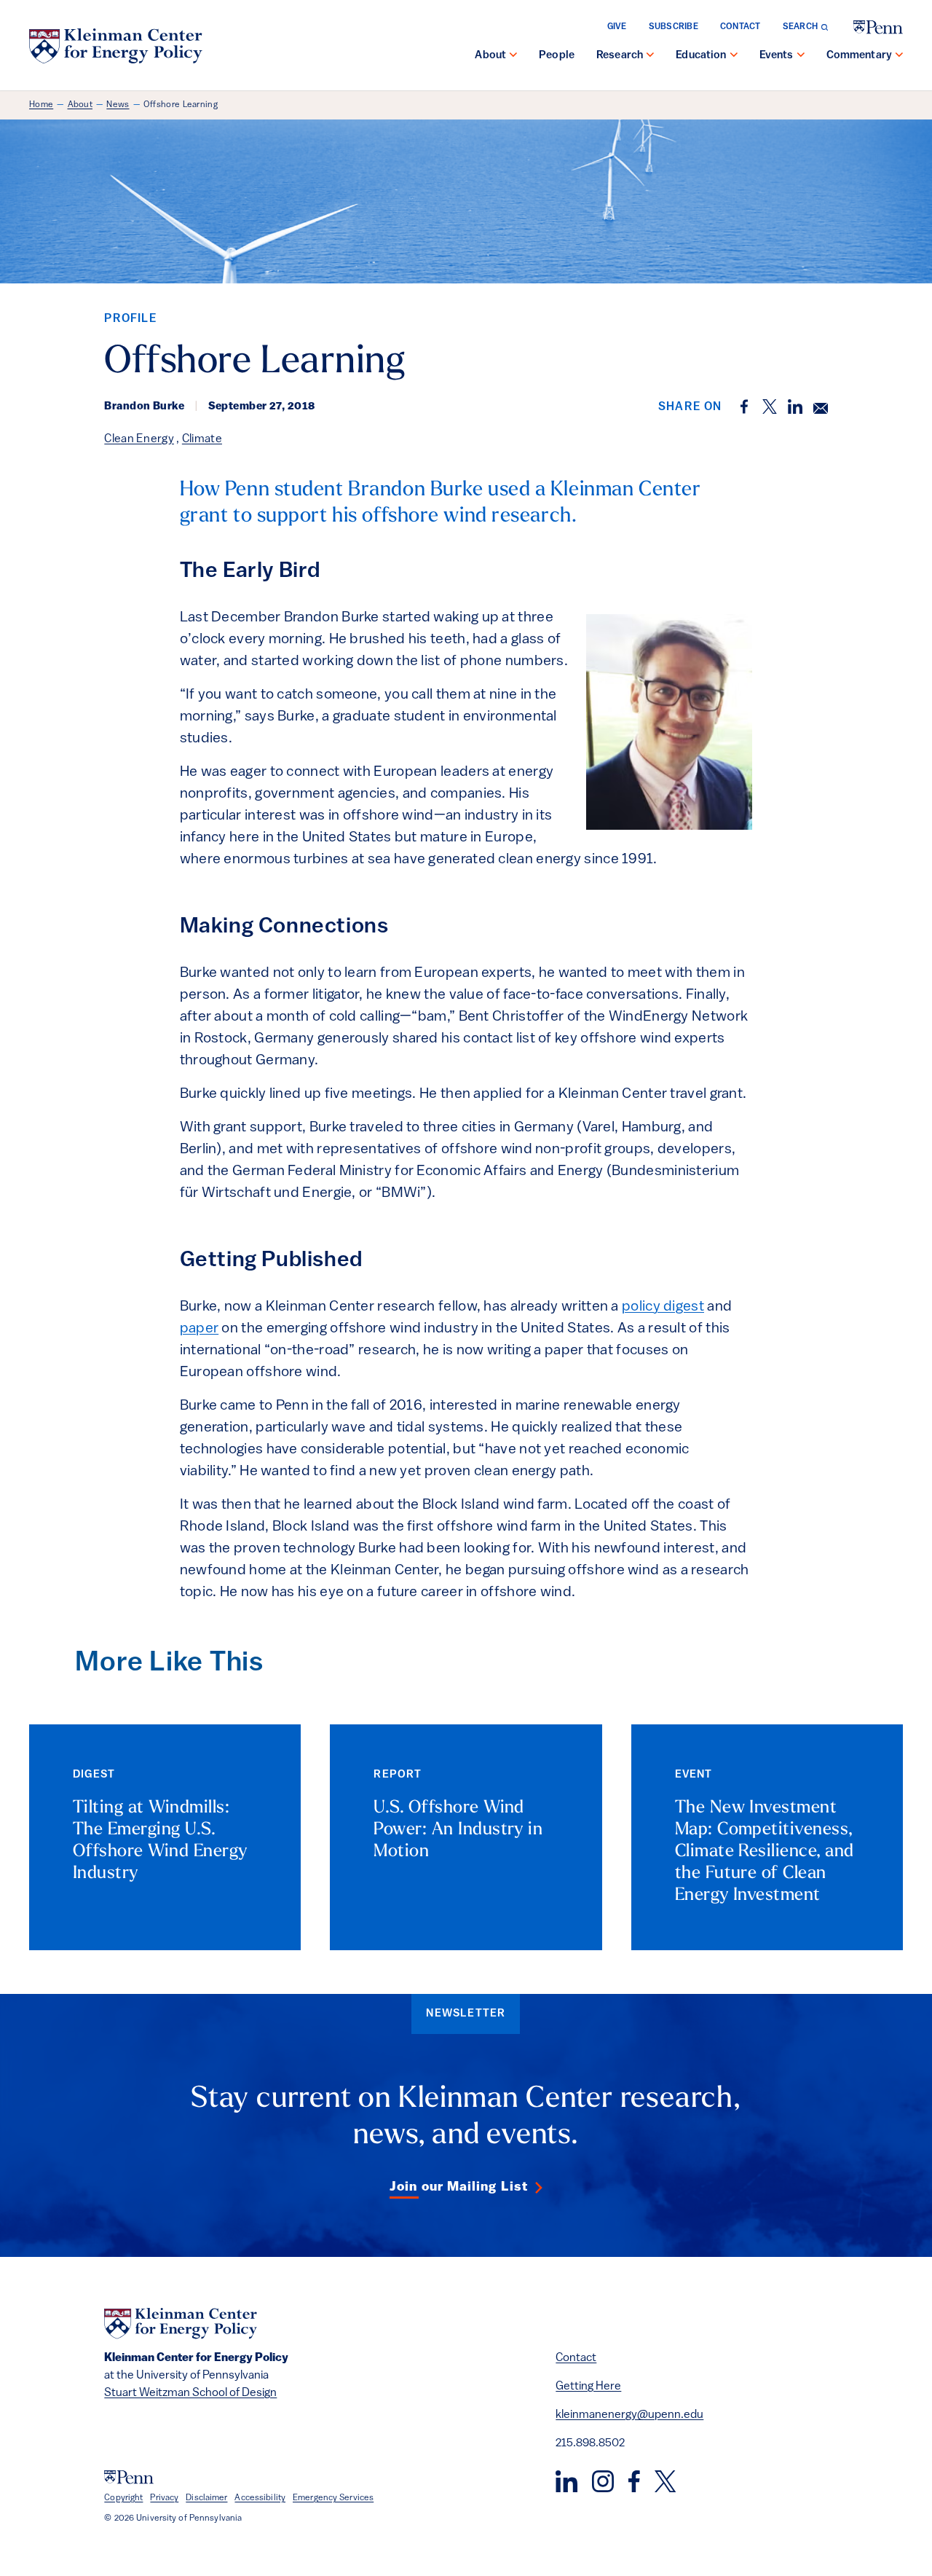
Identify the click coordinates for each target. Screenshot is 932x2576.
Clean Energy (139, 439)
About (490, 56)
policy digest (663, 1307)
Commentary (860, 56)
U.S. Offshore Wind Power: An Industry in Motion (458, 1830)
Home (41, 105)
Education (701, 56)
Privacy (164, 2498)
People (557, 56)
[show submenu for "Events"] (801, 56)
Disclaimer (206, 2498)
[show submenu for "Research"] (650, 56)
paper (200, 1329)
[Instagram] (603, 2481)
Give (617, 27)
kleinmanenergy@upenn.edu (629, 2415)
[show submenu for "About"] (513, 56)
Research (620, 56)
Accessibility (260, 2498)
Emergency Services (333, 2498)
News (118, 105)
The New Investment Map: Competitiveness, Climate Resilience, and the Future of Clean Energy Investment (765, 1852)
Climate (202, 439)
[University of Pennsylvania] (878, 27)
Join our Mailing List (459, 2188)
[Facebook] (634, 2481)
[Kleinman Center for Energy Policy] (116, 46)
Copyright (123, 2498)
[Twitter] (665, 2481)
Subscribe (674, 27)
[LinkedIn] (566, 2481)
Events (777, 56)
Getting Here (588, 2387)
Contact (741, 27)
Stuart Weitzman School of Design (190, 2393)
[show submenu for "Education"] (734, 56)
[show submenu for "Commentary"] (899, 56)
